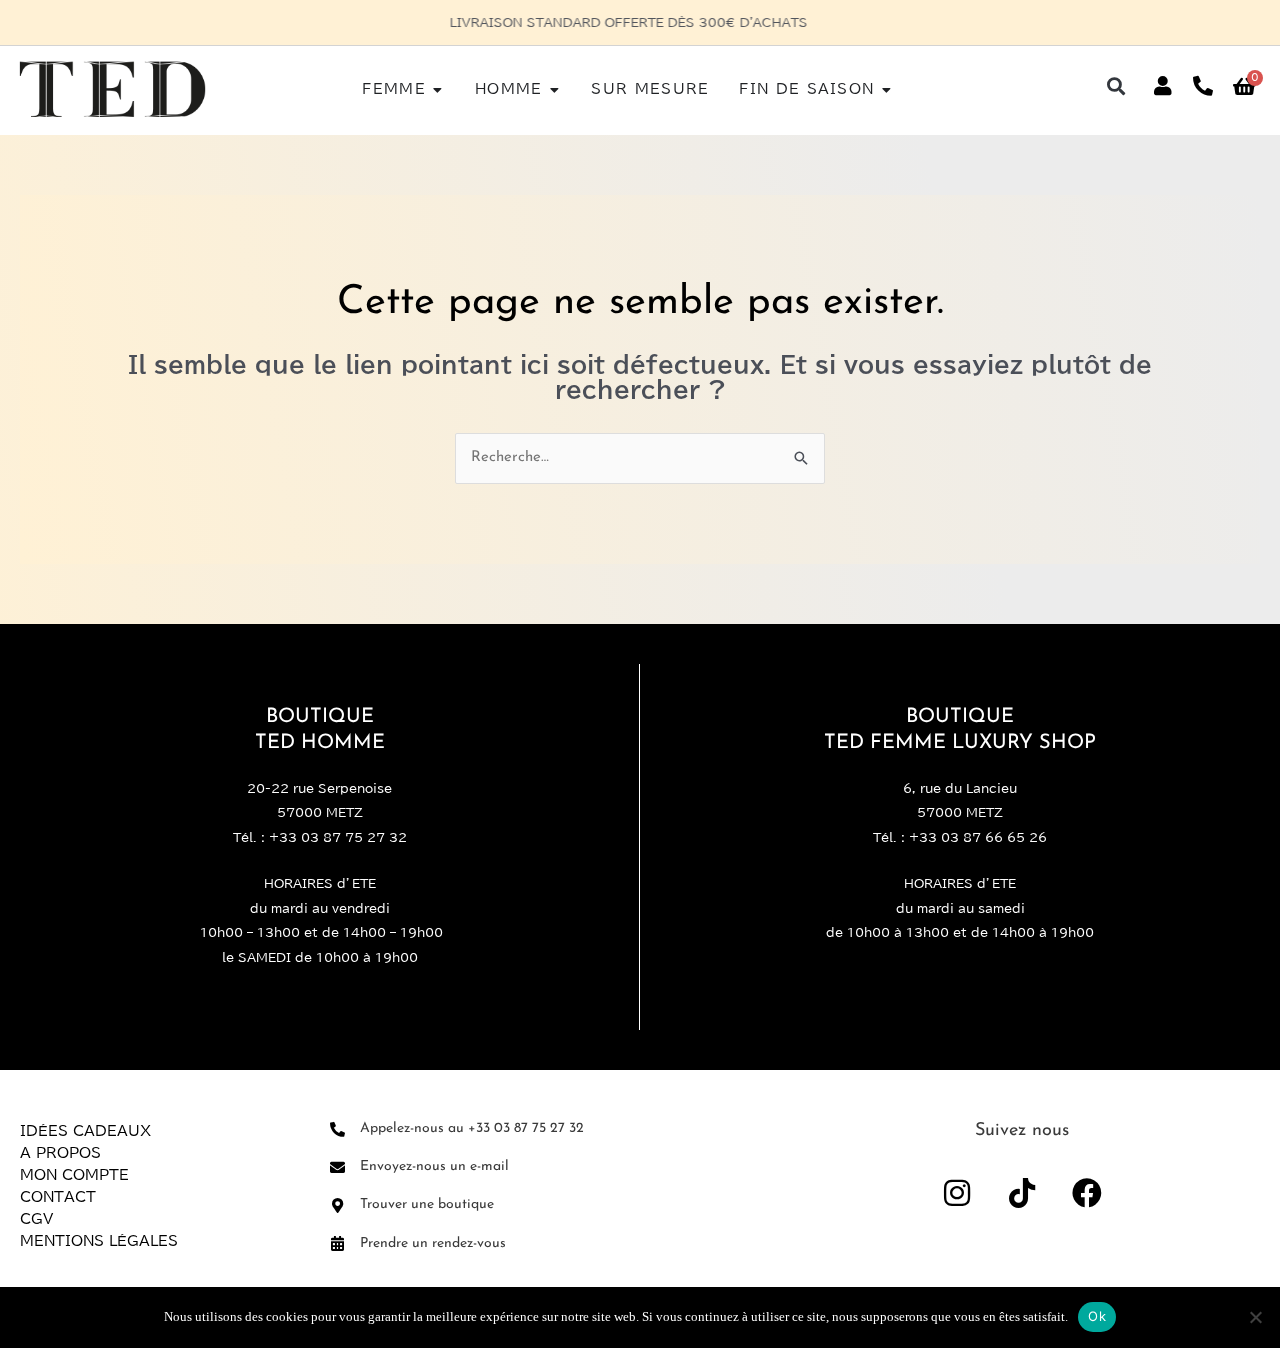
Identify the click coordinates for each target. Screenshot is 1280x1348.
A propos (60, 1153)
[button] (1116, 86)
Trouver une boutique (427, 1204)
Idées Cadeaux (85, 1131)
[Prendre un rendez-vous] (337, 1243)
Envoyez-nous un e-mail (434, 1166)
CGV (36, 1219)
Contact (58, 1197)
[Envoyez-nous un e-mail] (337, 1167)
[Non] (1255, 1317)
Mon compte (74, 1175)
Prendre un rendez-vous (433, 1243)
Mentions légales (99, 1241)
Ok (1097, 1316)
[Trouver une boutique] (337, 1205)
